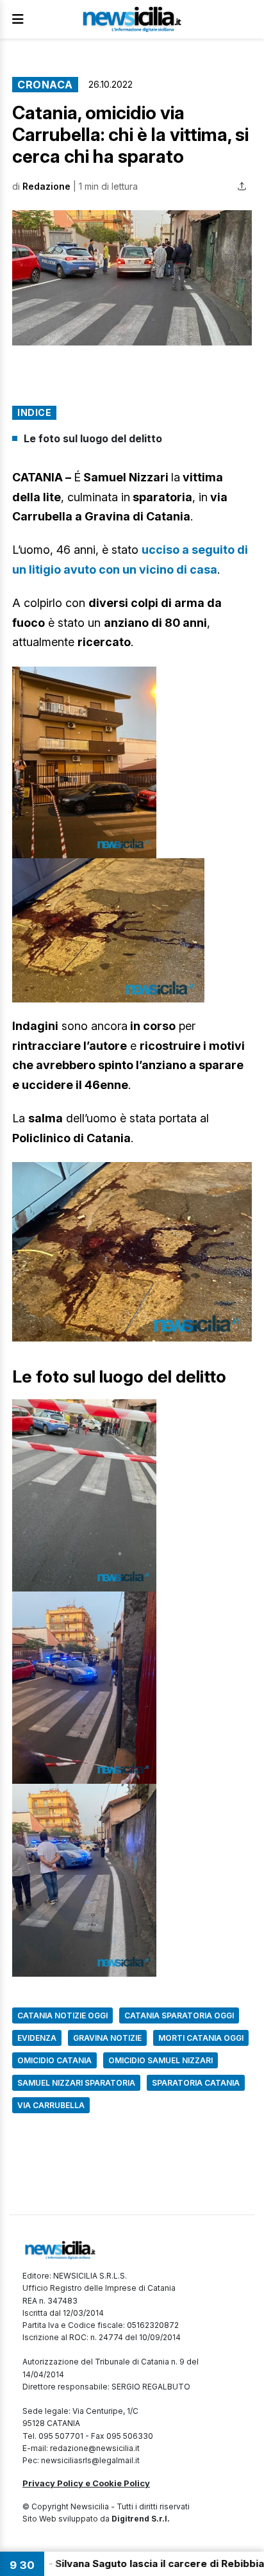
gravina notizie (107, 2038)
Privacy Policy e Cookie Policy (86, 2483)
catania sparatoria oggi (179, 2015)
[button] (132, 278)
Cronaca (45, 85)
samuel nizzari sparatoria (76, 2083)
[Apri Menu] (18, 19)
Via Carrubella (51, 2105)
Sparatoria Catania (196, 2083)
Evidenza (37, 2038)
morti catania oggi (201, 2038)
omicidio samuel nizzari (161, 2060)
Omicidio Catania (54, 2060)
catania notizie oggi (62, 2015)
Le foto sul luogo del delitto (93, 438)
